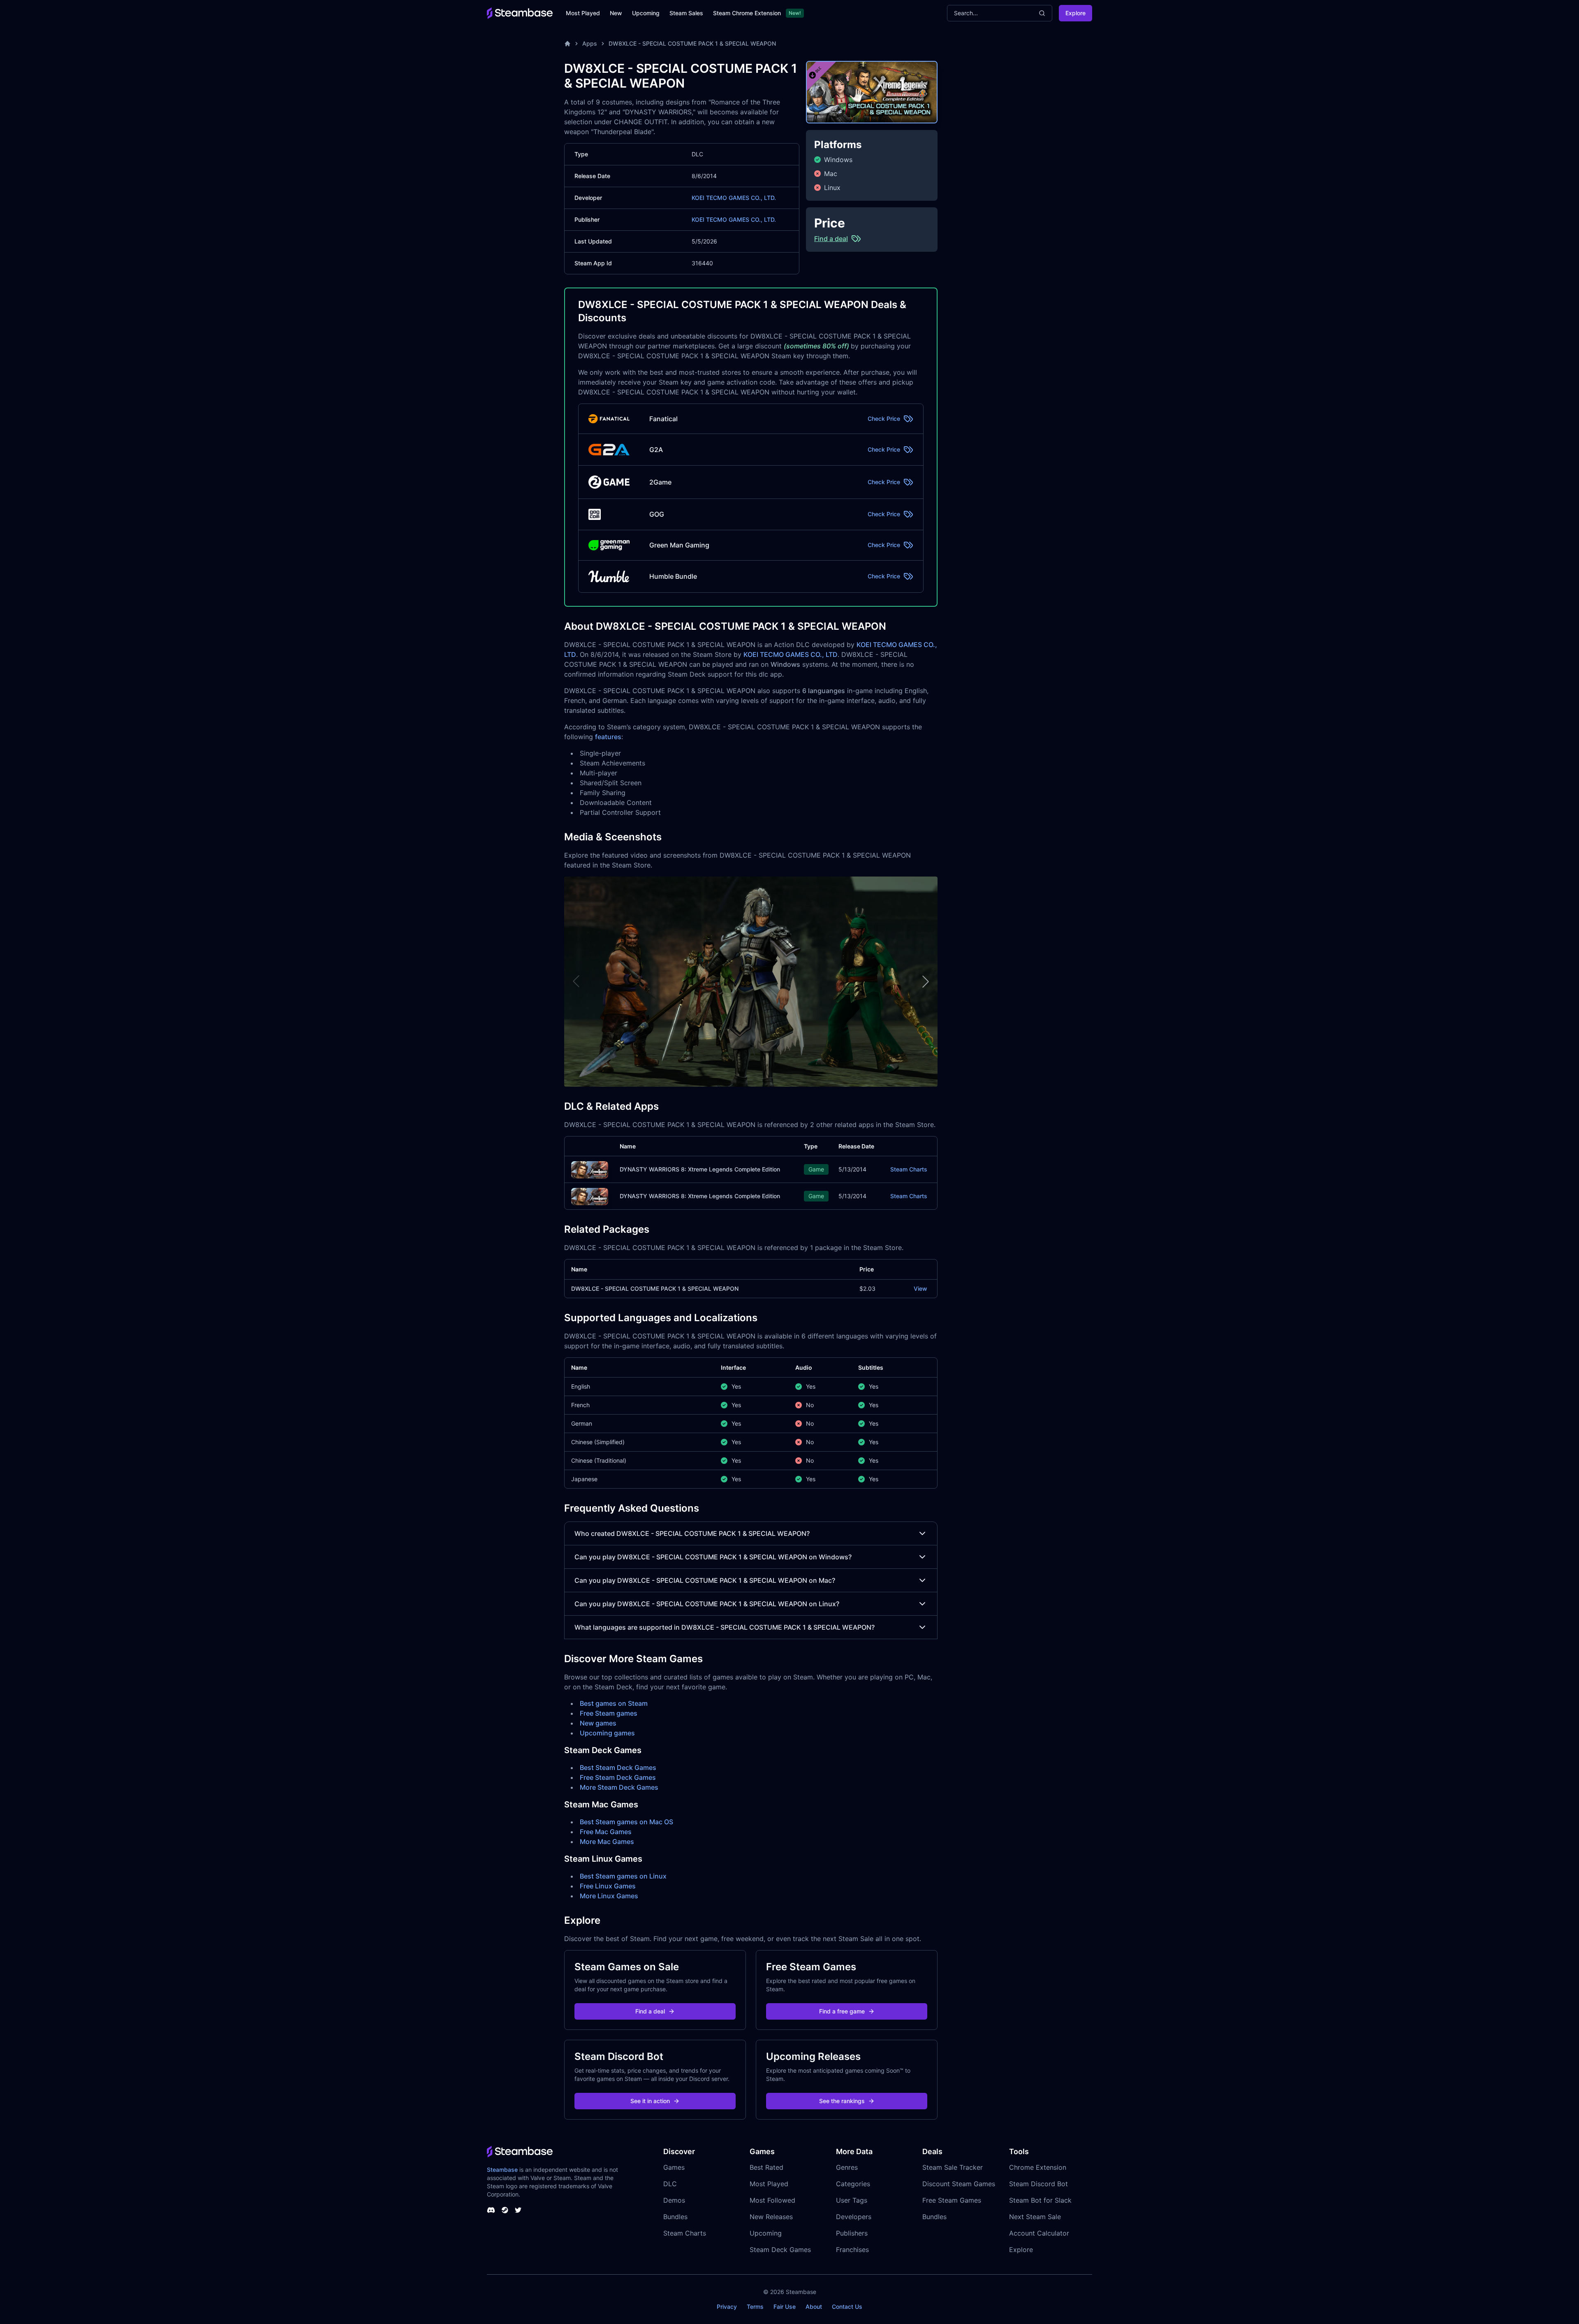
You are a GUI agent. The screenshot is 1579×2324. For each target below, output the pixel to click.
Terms (755, 2307)
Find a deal (650, 2011)
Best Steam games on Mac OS (626, 1822)
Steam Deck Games (780, 2250)
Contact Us (847, 2307)
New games (598, 1723)
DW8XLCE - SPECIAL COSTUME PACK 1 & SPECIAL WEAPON (692, 43)
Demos (674, 2200)
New (616, 13)
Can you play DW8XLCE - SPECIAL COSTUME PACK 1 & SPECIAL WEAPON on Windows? (713, 1557)
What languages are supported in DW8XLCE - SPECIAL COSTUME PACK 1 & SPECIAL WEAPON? (725, 1627)
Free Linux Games (608, 1886)
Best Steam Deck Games (618, 1767)
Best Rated (766, 2167)
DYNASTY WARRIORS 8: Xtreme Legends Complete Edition (700, 1169)
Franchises (852, 2250)
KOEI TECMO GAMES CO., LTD (791, 654)
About (814, 2307)
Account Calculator (1039, 2233)
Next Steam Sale (1035, 2217)
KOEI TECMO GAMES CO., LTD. (734, 198)
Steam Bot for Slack (1040, 2200)
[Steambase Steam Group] (505, 2210)
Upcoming (646, 13)
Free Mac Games (606, 1832)
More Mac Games (607, 1842)
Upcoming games (607, 1733)
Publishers (852, 2233)
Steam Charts (909, 1169)
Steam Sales (686, 13)
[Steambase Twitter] (518, 2210)
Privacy (727, 2307)
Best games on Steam (614, 1703)
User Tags (852, 2200)
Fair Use (785, 2307)
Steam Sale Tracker (953, 2167)
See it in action (650, 2101)
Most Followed (772, 2200)
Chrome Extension (1038, 2167)
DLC (670, 2184)
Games (674, 2167)
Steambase (502, 2170)
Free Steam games (609, 1713)
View (920, 1288)
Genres (847, 2167)
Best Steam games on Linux (623, 1876)
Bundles (675, 2217)
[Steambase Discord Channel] (491, 2210)
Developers (854, 2217)
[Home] (567, 44)
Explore (1075, 13)
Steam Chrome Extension (747, 13)
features (608, 737)
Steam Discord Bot (1038, 2184)
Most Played (583, 13)
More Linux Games (609, 1896)
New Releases (771, 2217)
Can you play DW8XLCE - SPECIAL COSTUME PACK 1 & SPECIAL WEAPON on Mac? (705, 1580)
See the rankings (842, 2101)
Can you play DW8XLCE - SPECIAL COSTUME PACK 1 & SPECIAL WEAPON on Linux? (707, 1604)
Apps (590, 43)
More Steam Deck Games (619, 1787)
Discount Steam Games (959, 2184)
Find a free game (842, 2011)
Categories (853, 2184)
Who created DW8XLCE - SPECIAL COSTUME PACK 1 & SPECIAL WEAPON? (692, 1533)
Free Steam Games (952, 2200)
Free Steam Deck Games (618, 1777)
